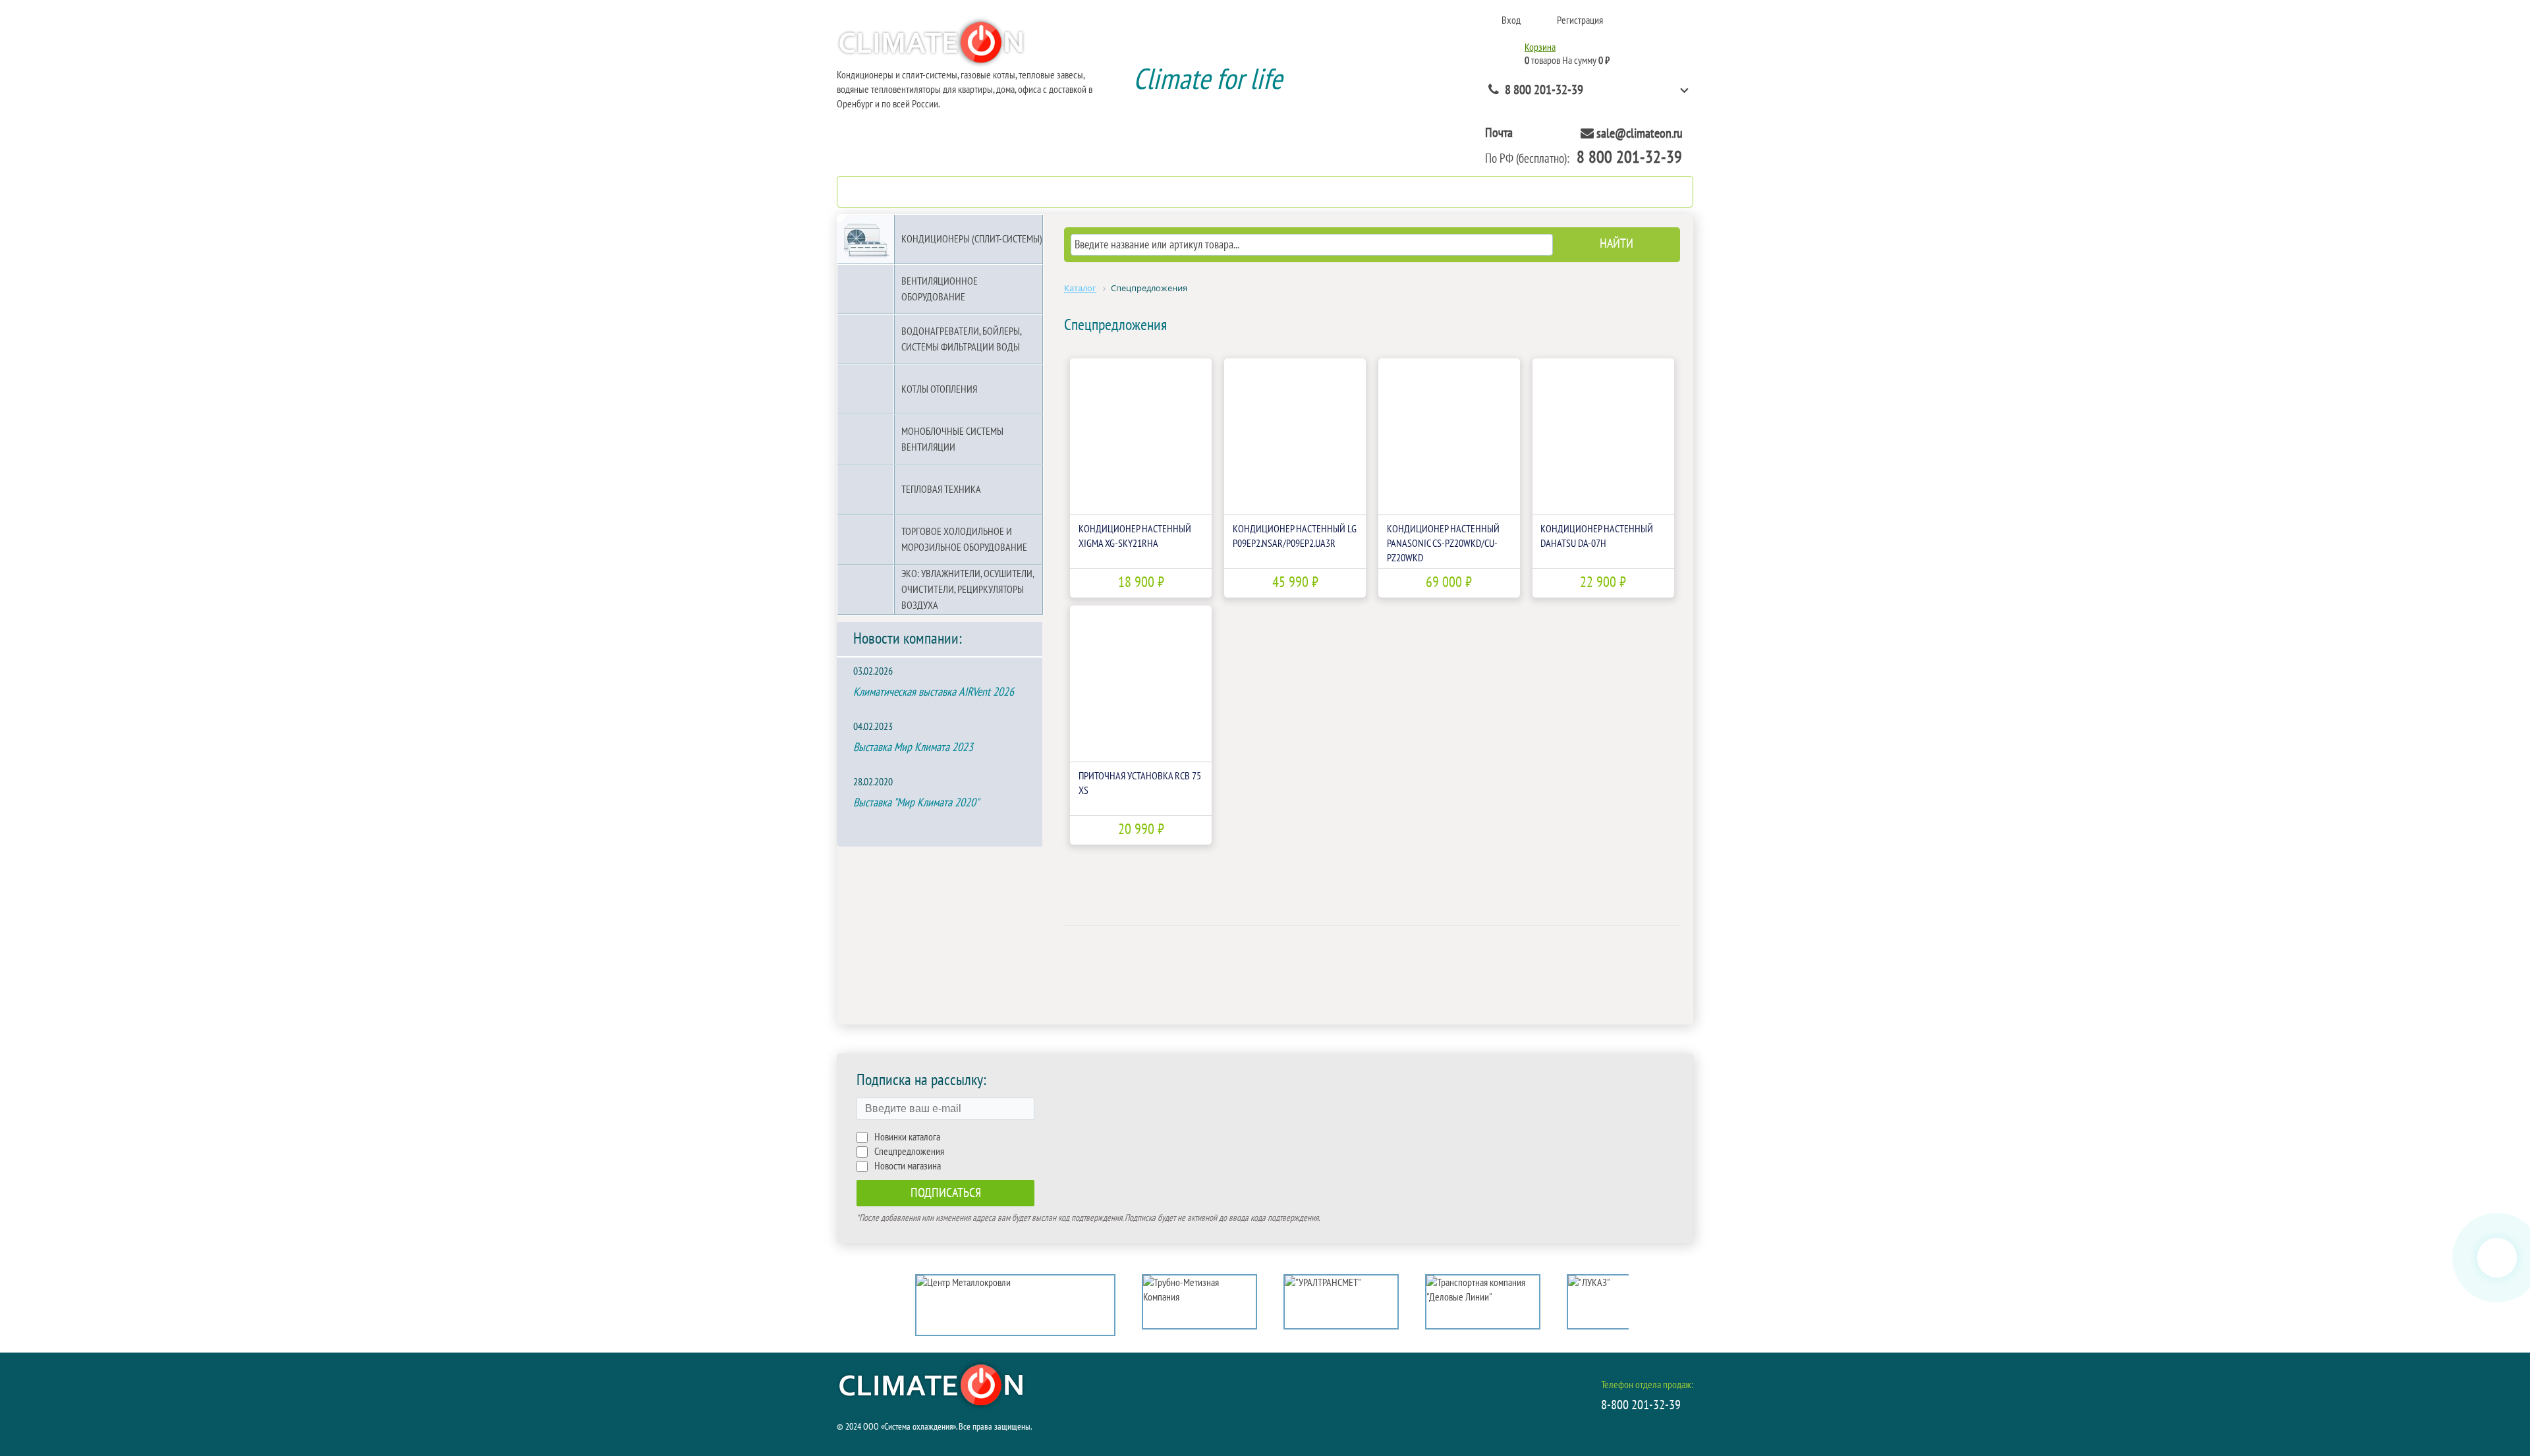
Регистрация (1580, 20)
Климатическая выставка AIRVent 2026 (934, 692)
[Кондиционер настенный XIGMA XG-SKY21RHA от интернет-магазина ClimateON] (1141, 436)
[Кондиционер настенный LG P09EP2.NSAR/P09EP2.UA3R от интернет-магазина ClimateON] (1295, 436)
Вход (1511, 20)
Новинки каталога (907, 1137)
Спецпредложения (909, 1152)
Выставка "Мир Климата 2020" (916, 803)
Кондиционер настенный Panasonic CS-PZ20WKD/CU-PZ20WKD (1443, 544)
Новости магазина (908, 1166)
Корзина (1540, 47)
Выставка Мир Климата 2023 (913, 747)
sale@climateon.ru (1640, 134)
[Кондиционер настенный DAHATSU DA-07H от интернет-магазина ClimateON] (1603, 436)
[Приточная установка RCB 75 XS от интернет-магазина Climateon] (1141, 684)
